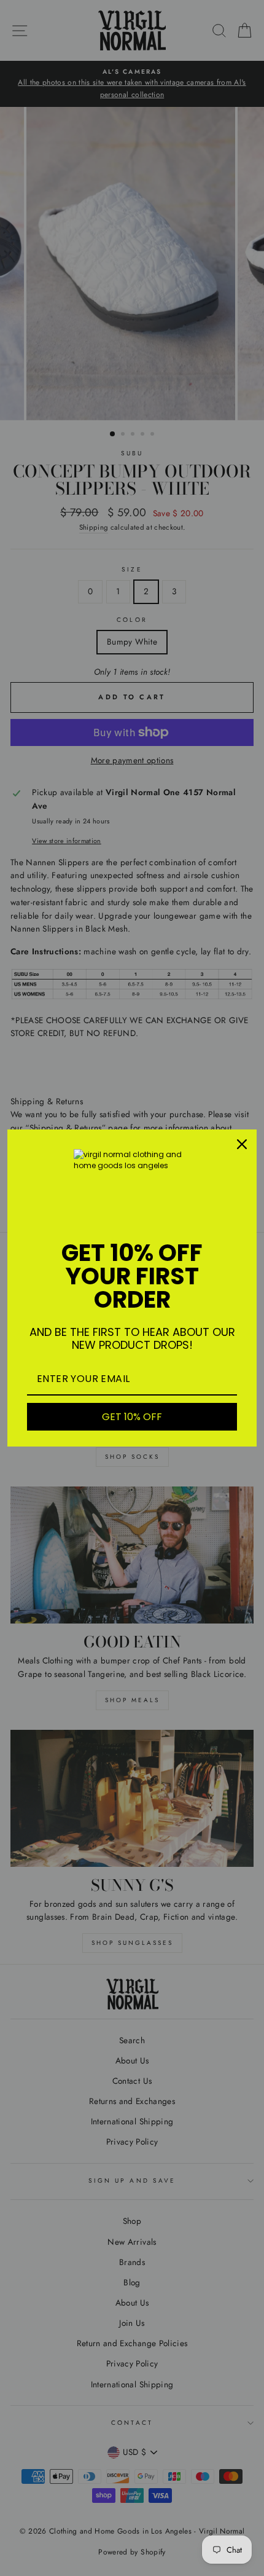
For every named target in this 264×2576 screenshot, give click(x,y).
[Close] (242, 1144)
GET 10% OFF (132, 1417)
